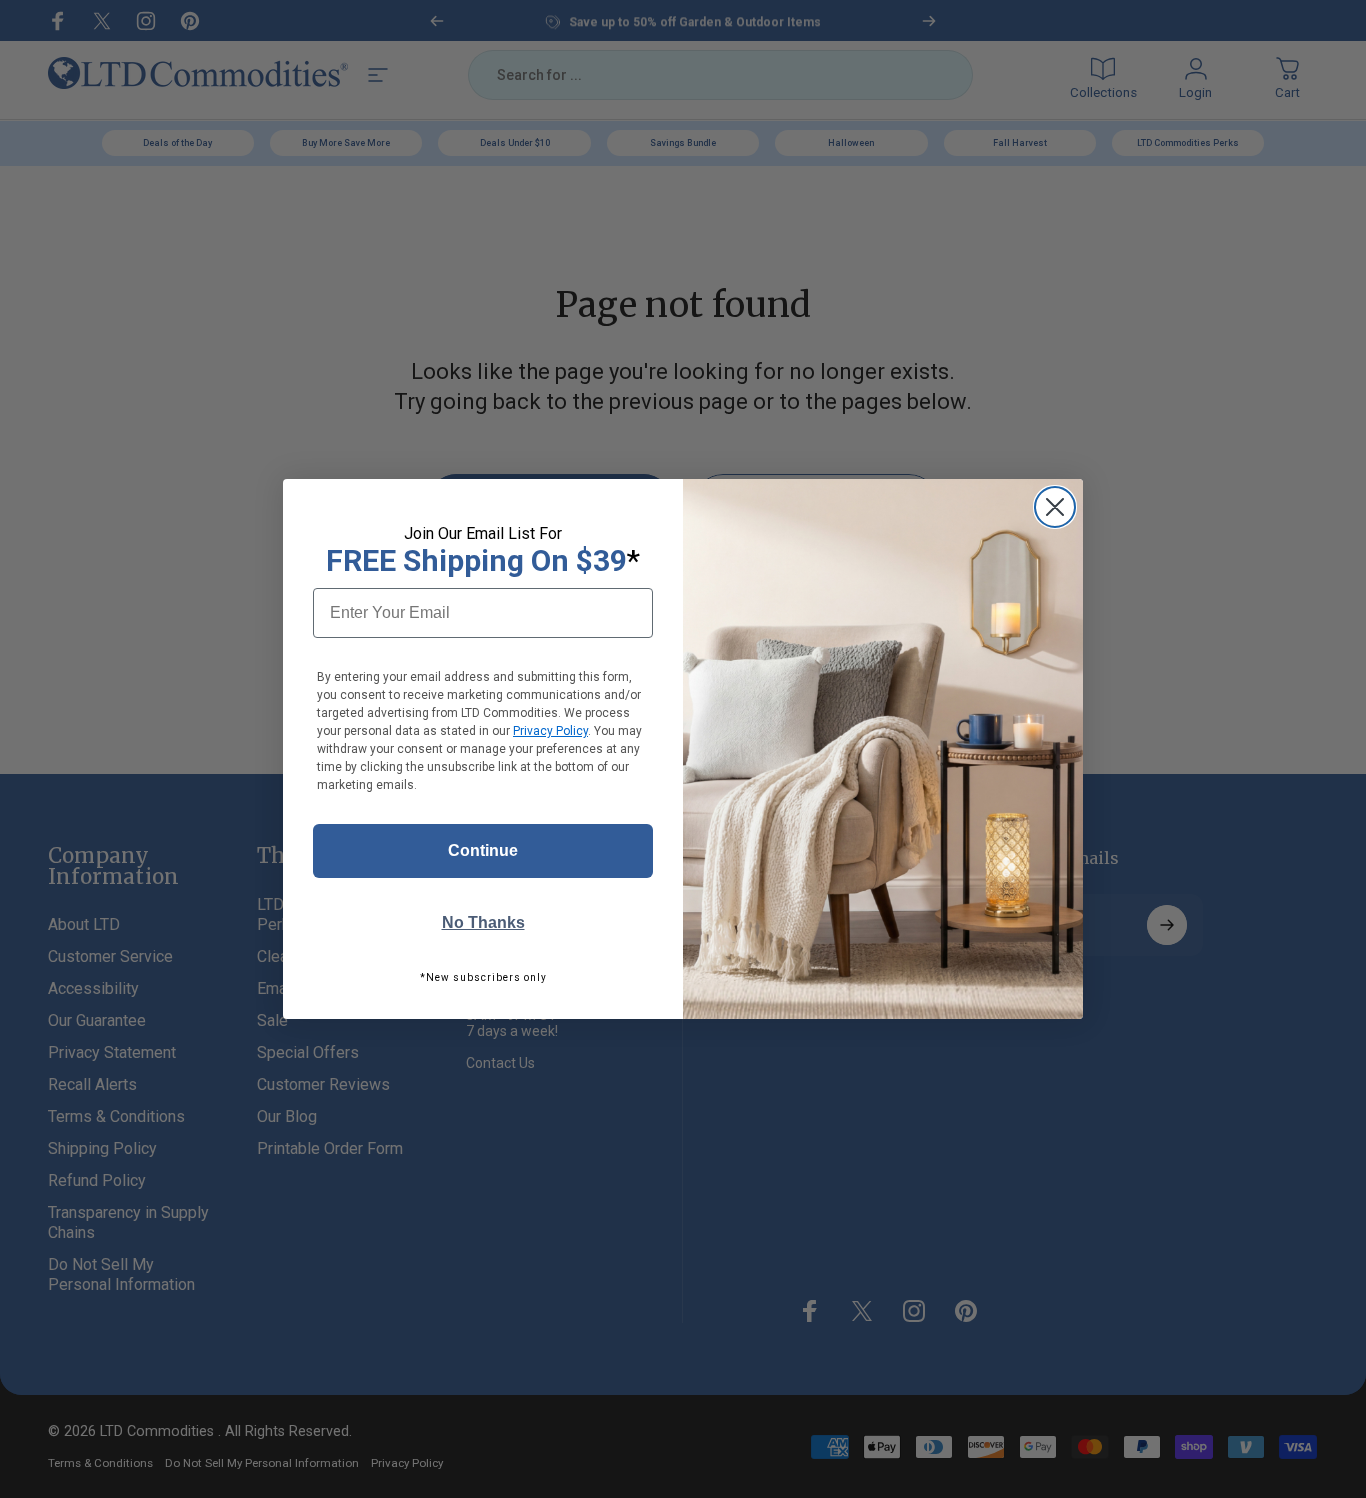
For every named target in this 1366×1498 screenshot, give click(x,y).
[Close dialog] (1055, 507)
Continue (483, 850)
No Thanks (483, 922)
